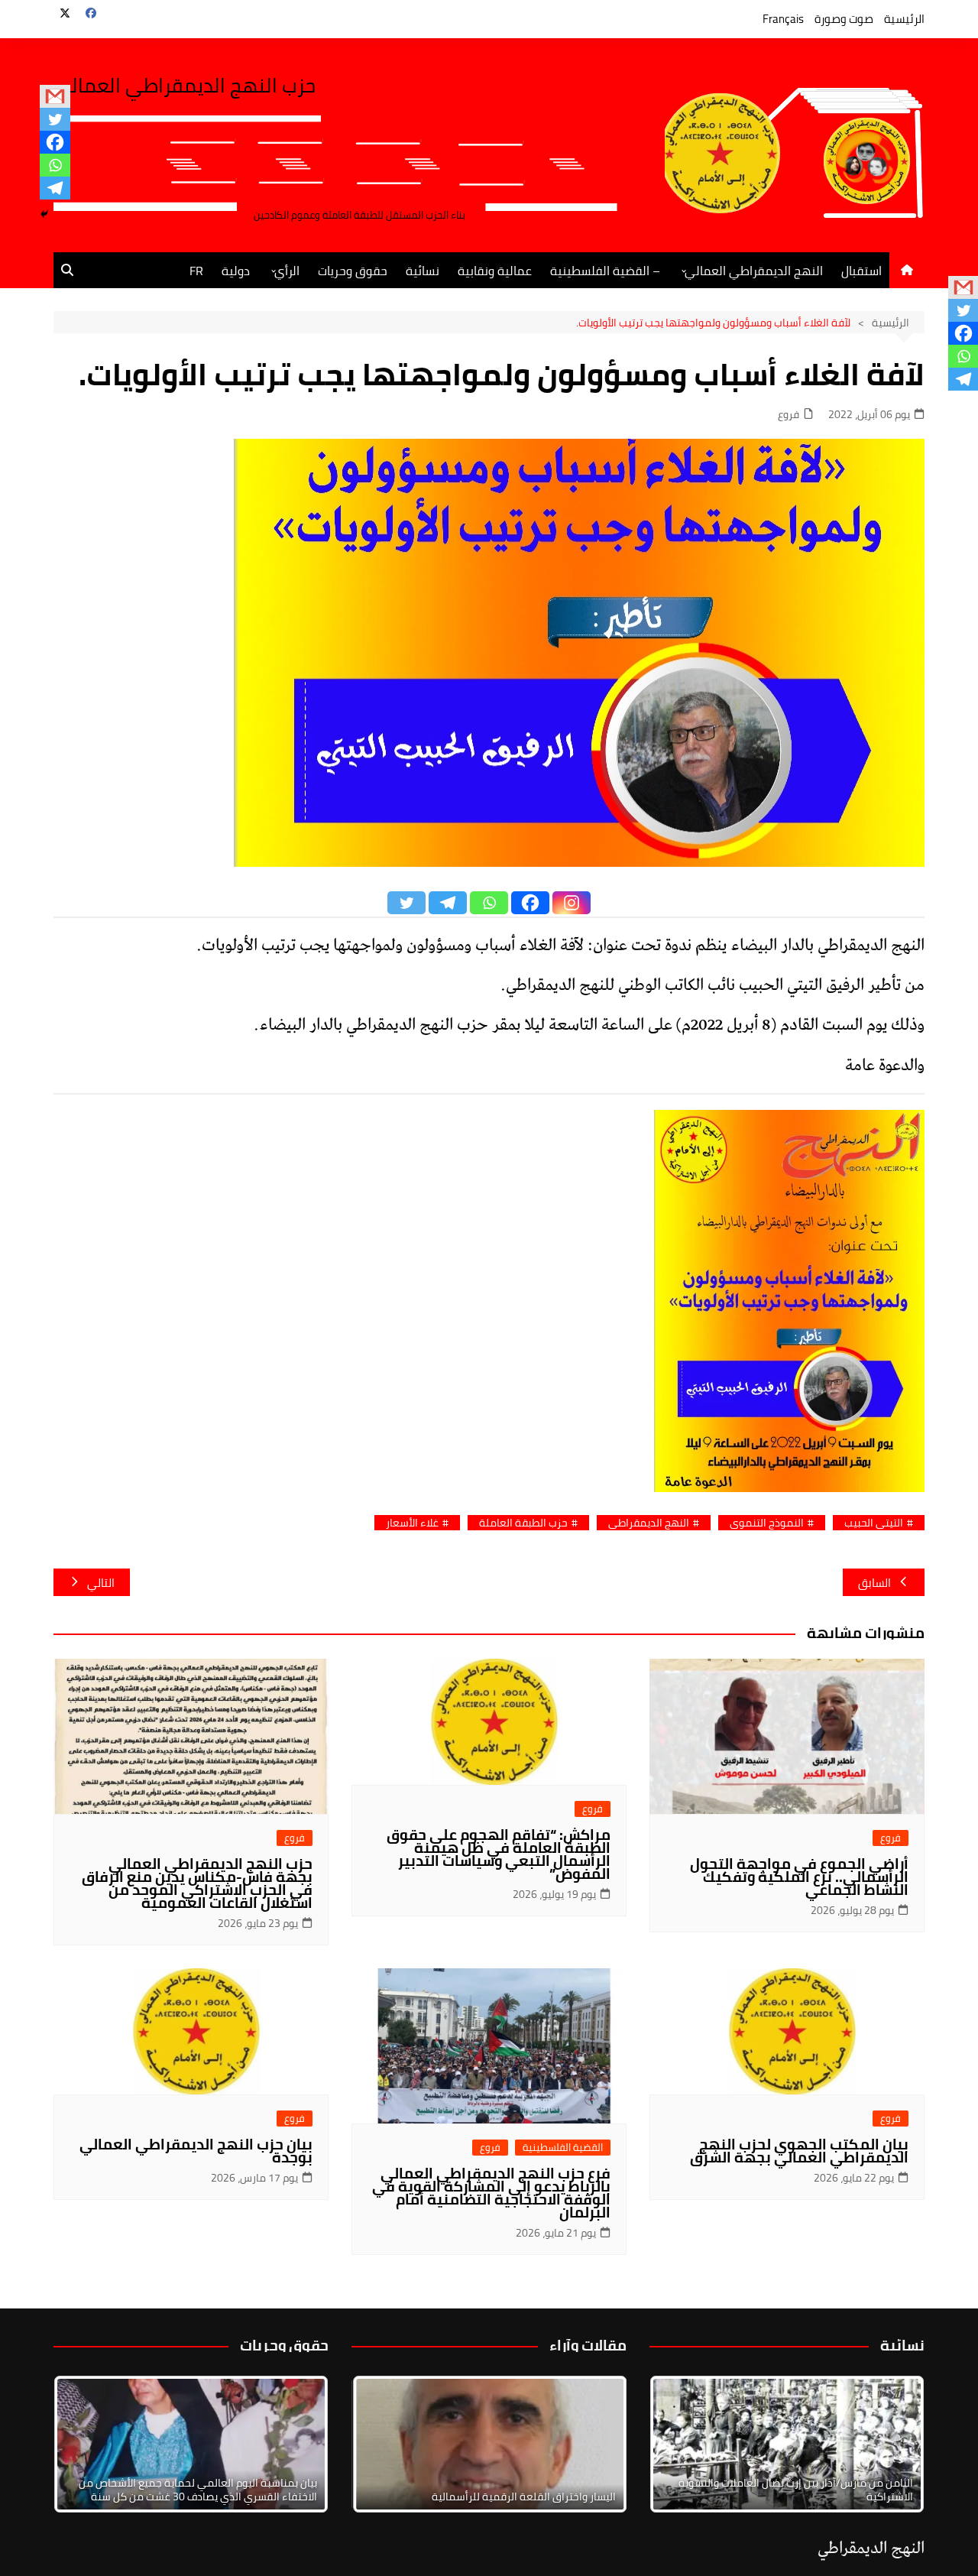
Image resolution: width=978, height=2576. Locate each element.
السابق (874, 1583)
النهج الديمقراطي (649, 1523)
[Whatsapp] (55, 165)
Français (783, 19)
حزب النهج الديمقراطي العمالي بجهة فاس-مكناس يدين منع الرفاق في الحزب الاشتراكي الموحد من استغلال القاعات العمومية (197, 1883)
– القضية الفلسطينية (605, 271)
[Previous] (384, 2445)
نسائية (423, 271)
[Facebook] (55, 142)
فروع (789, 415)
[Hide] (44, 214)
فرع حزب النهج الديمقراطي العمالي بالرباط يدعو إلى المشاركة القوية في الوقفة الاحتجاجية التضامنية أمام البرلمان (491, 2193)
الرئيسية (904, 19)
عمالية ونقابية (495, 271)
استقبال (861, 271)
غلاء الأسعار (412, 1523)
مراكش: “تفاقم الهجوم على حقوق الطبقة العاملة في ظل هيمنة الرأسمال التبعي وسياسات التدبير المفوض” (499, 1854)
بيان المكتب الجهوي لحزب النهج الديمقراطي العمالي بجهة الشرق (799, 2151)
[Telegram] (55, 188)
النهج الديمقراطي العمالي (754, 271)
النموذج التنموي (767, 1523)
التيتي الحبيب (874, 1523)
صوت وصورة (844, 19)
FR (196, 271)
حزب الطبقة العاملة (523, 1523)
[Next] (892, 2445)
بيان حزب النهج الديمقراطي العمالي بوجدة (196, 2151)
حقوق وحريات (353, 271)
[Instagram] (572, 903)
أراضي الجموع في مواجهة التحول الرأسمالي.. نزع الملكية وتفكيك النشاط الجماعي (799, 1877)
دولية (236, 271)
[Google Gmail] (55, 96)
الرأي (287, 271)
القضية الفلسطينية (563, 2148)
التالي (101, 1583)
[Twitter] (55, 119)
